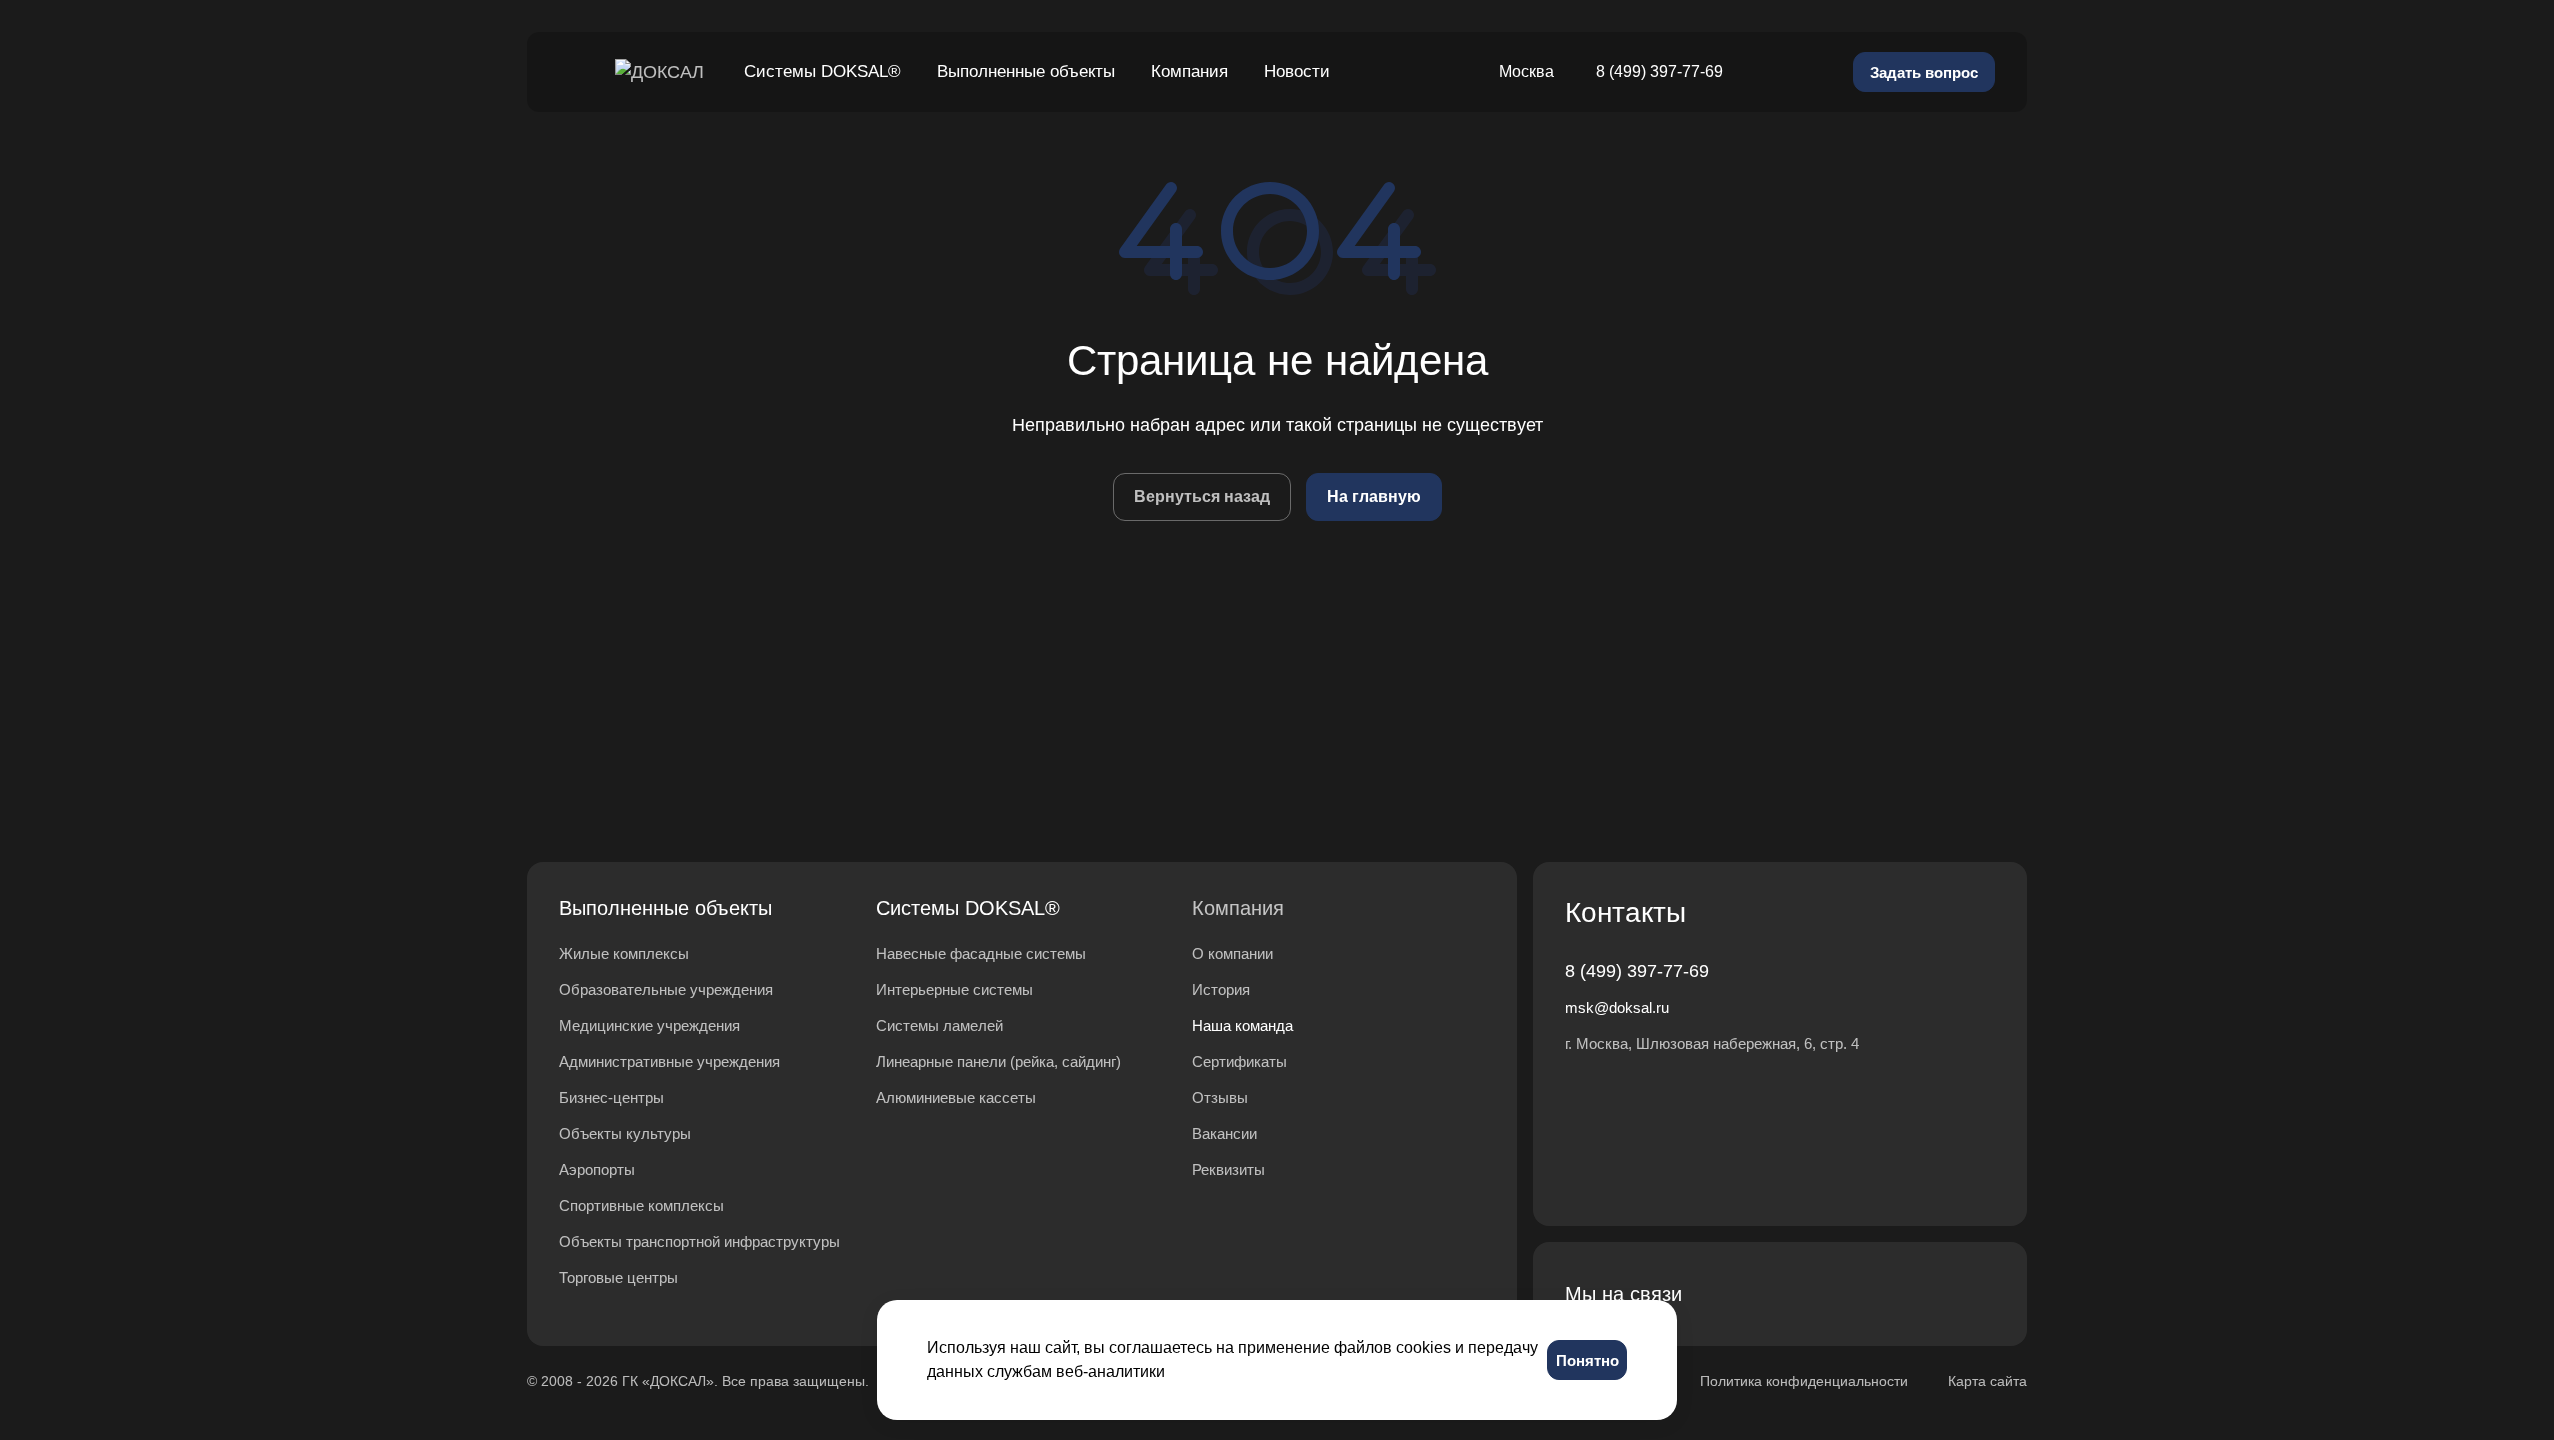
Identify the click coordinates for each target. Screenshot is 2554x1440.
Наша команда (1242, 1025)
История (1221, 989)
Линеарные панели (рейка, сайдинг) (998, 1061)
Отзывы (1220, 1097)
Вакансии (1224, 1133)
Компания (1238, 908)
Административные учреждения (669, 1061)
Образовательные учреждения (666, 989)
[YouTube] (1879, 1294)
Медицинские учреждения (649, 1025)
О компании (1232, 953)
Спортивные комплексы (641, 1205)
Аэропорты (597, 1169)
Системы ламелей (939, 1025)
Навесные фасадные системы (981, 953)
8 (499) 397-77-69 (1659, 71)
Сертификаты (1239, 1061)
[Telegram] (1831, 1294)
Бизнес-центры (611, 1097)
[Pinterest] (1975, 1294)
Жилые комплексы (624, 953)
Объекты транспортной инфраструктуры (699, 1241)
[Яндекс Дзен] (1927, 1294)
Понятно (1587, 1360)
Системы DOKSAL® (968, 908)
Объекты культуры (625, 1133)
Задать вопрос (1924, 72)
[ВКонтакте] (1783, 1294)
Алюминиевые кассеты (956, 1097)
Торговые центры (618, 1277)
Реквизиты (1228, 1169)
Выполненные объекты (665, 908)
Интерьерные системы (954, 989)
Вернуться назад (1202, 496)
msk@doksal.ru (1617, 1007)
